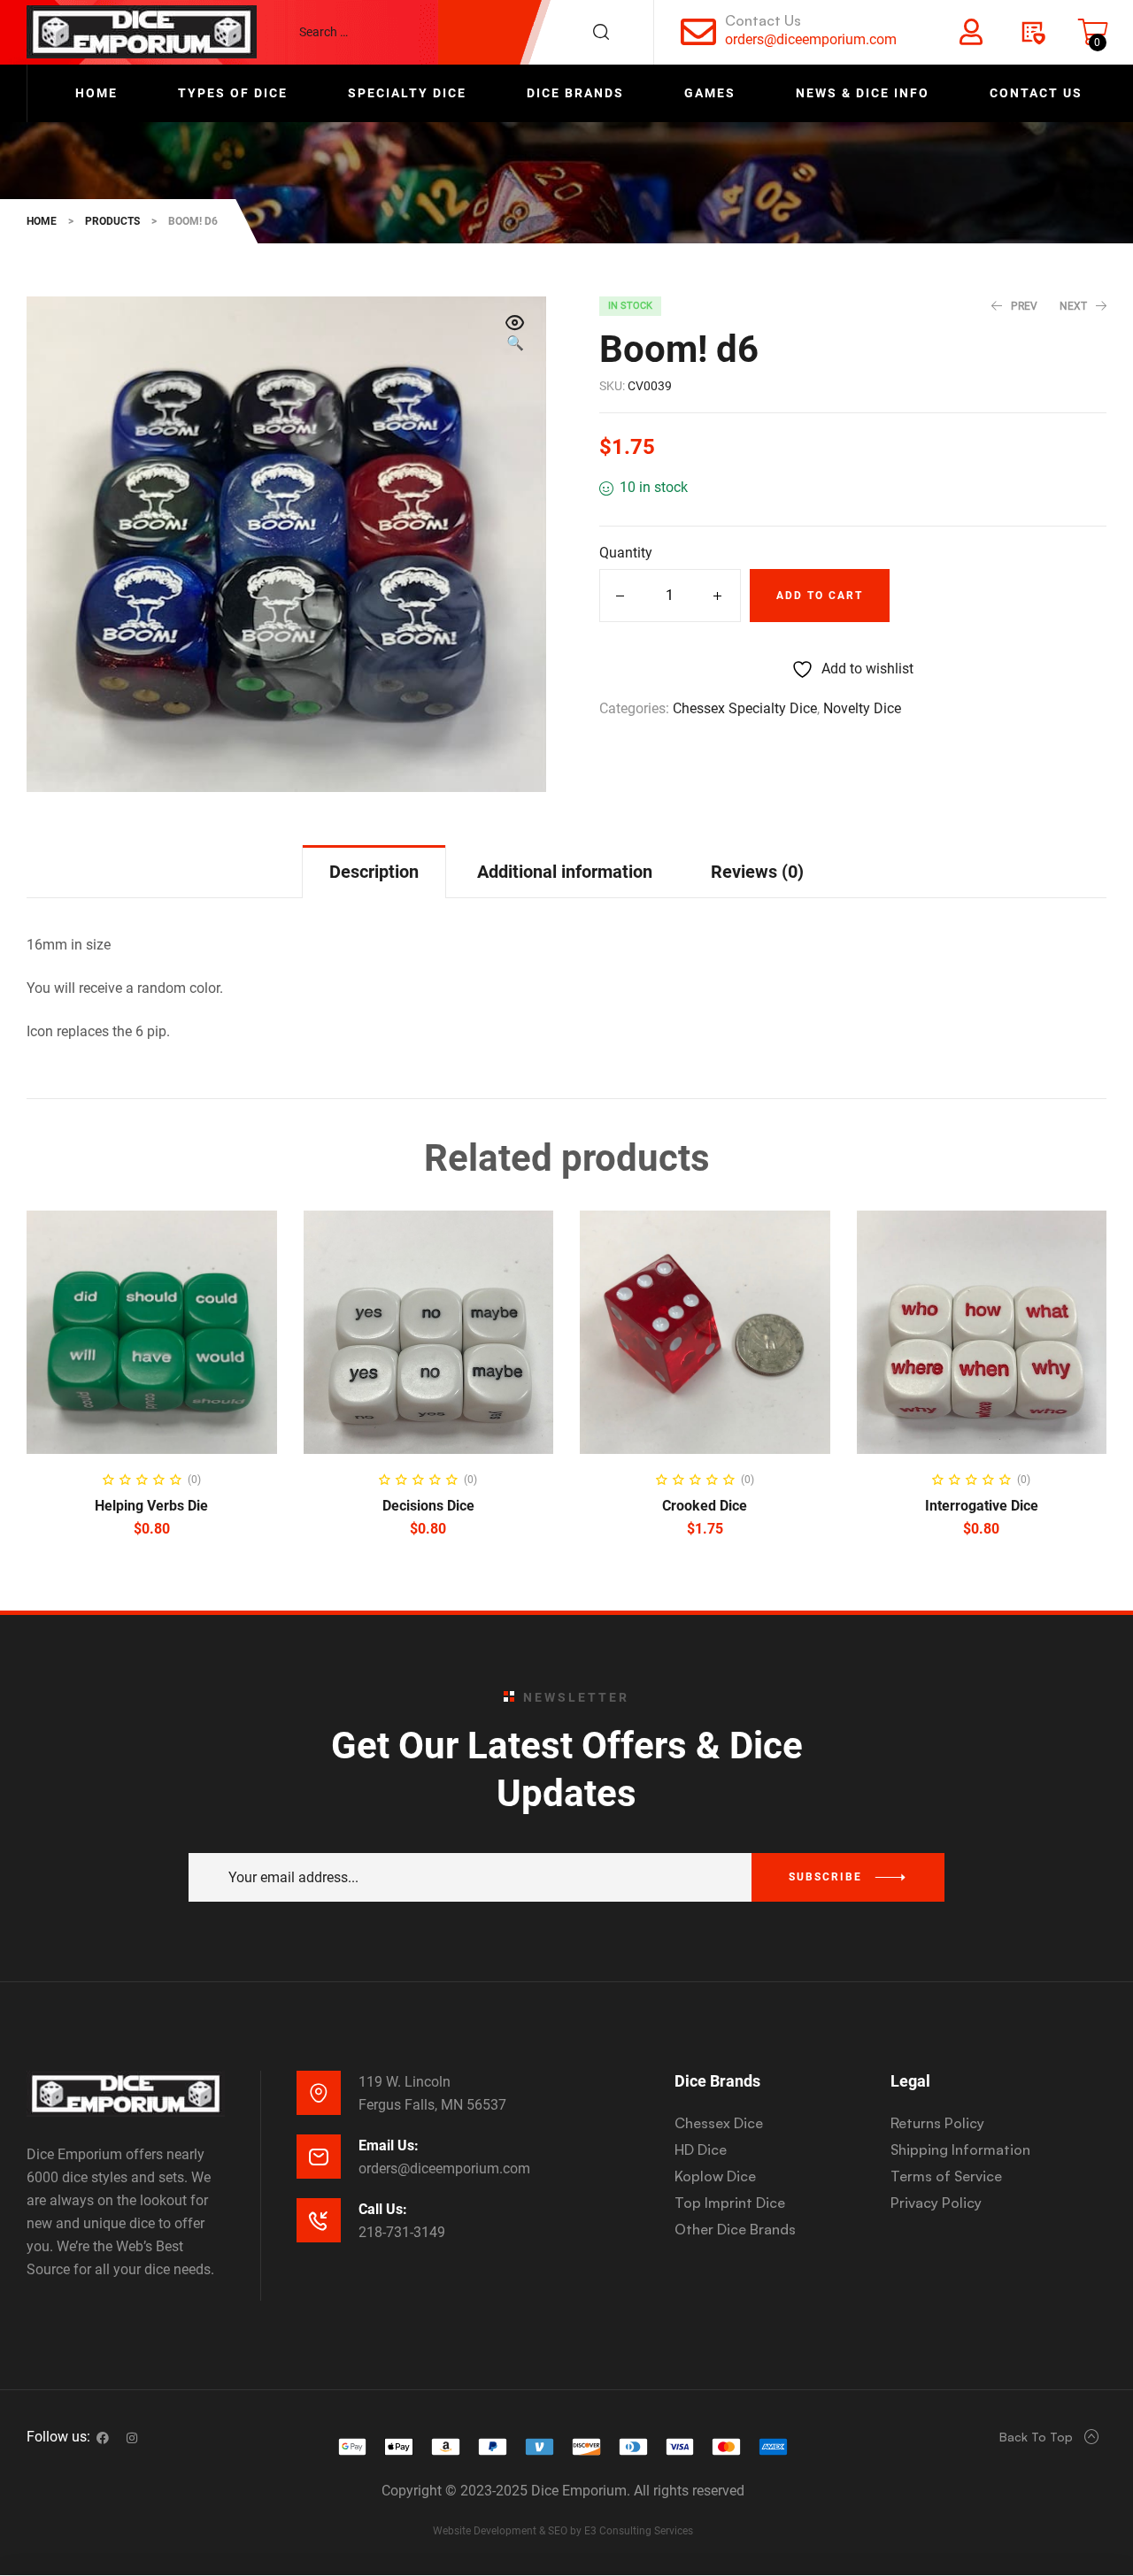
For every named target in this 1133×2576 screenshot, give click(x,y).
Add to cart (820, 596)
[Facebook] (103, 2438)
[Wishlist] (1032, 32)
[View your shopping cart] (1093, 32)
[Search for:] (463, 32)
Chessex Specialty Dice (745, 708)
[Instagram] (132, 2438)
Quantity (626, 553)
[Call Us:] (319, 2220)
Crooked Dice (705, 1506)
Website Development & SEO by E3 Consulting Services (563, 2531)
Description (374, 872)
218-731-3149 (402, 2232)
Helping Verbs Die (151, 1506)
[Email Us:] (319, 2157)
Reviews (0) (757, 872)
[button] (515, 334)
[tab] (374, 871)
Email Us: (389, 2145)
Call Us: (383, 2209)
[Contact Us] (698, 32)
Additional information (565, 872)
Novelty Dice (862, 708)
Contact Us (763, 20)
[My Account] (971, 32)
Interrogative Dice (982, 1506)
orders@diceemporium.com (811, 39)
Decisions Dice (428, 1506)
